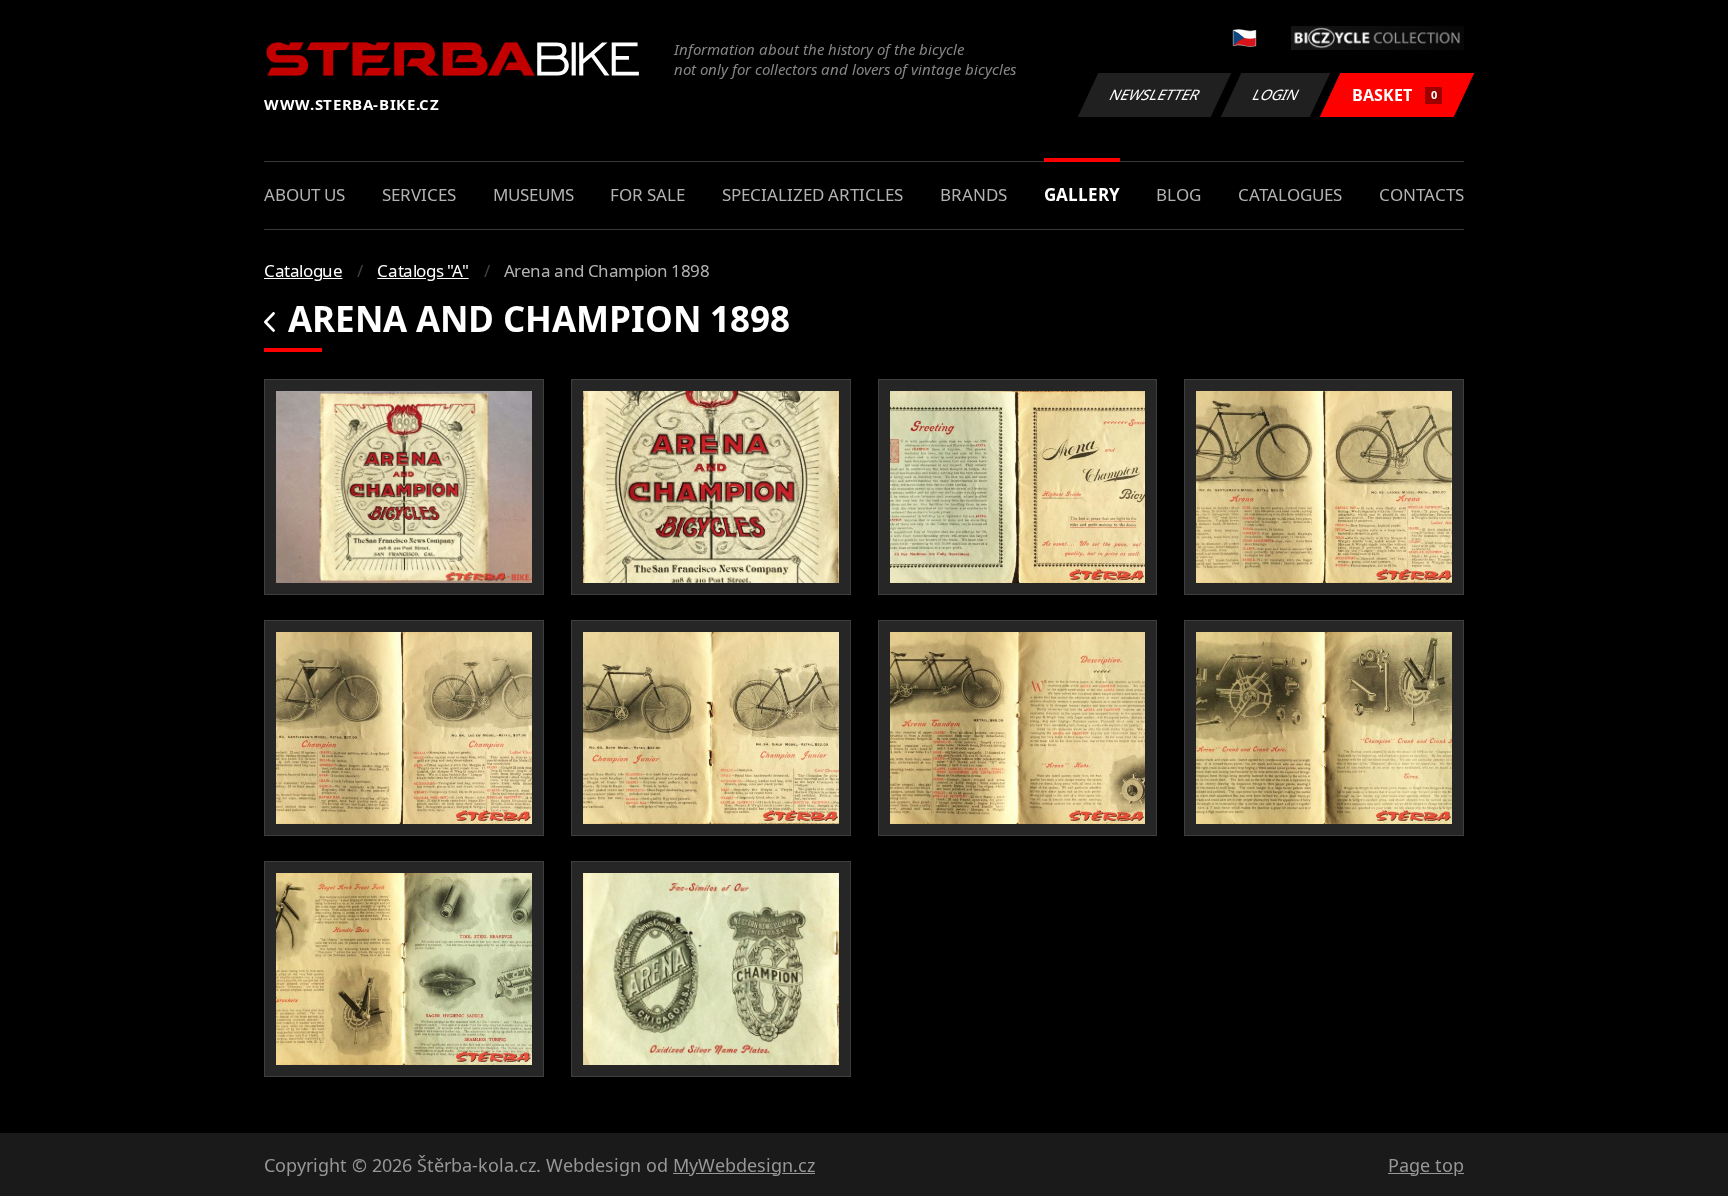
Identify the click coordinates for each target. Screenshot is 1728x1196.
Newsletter (1155, 94)
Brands (973, 194)
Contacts (1421, 194)
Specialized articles (812, 194)
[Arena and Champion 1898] (404, 487)
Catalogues (1290, 194)
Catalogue (303, 270)
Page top (1426, 1165)
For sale (647, 194)
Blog (1178, 194)
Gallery (1082, 194)
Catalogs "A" (422, 270)
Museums (533, 194)
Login (1276, 94)
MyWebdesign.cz (744, 1165)
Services (419, 194)
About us (304, 194)
